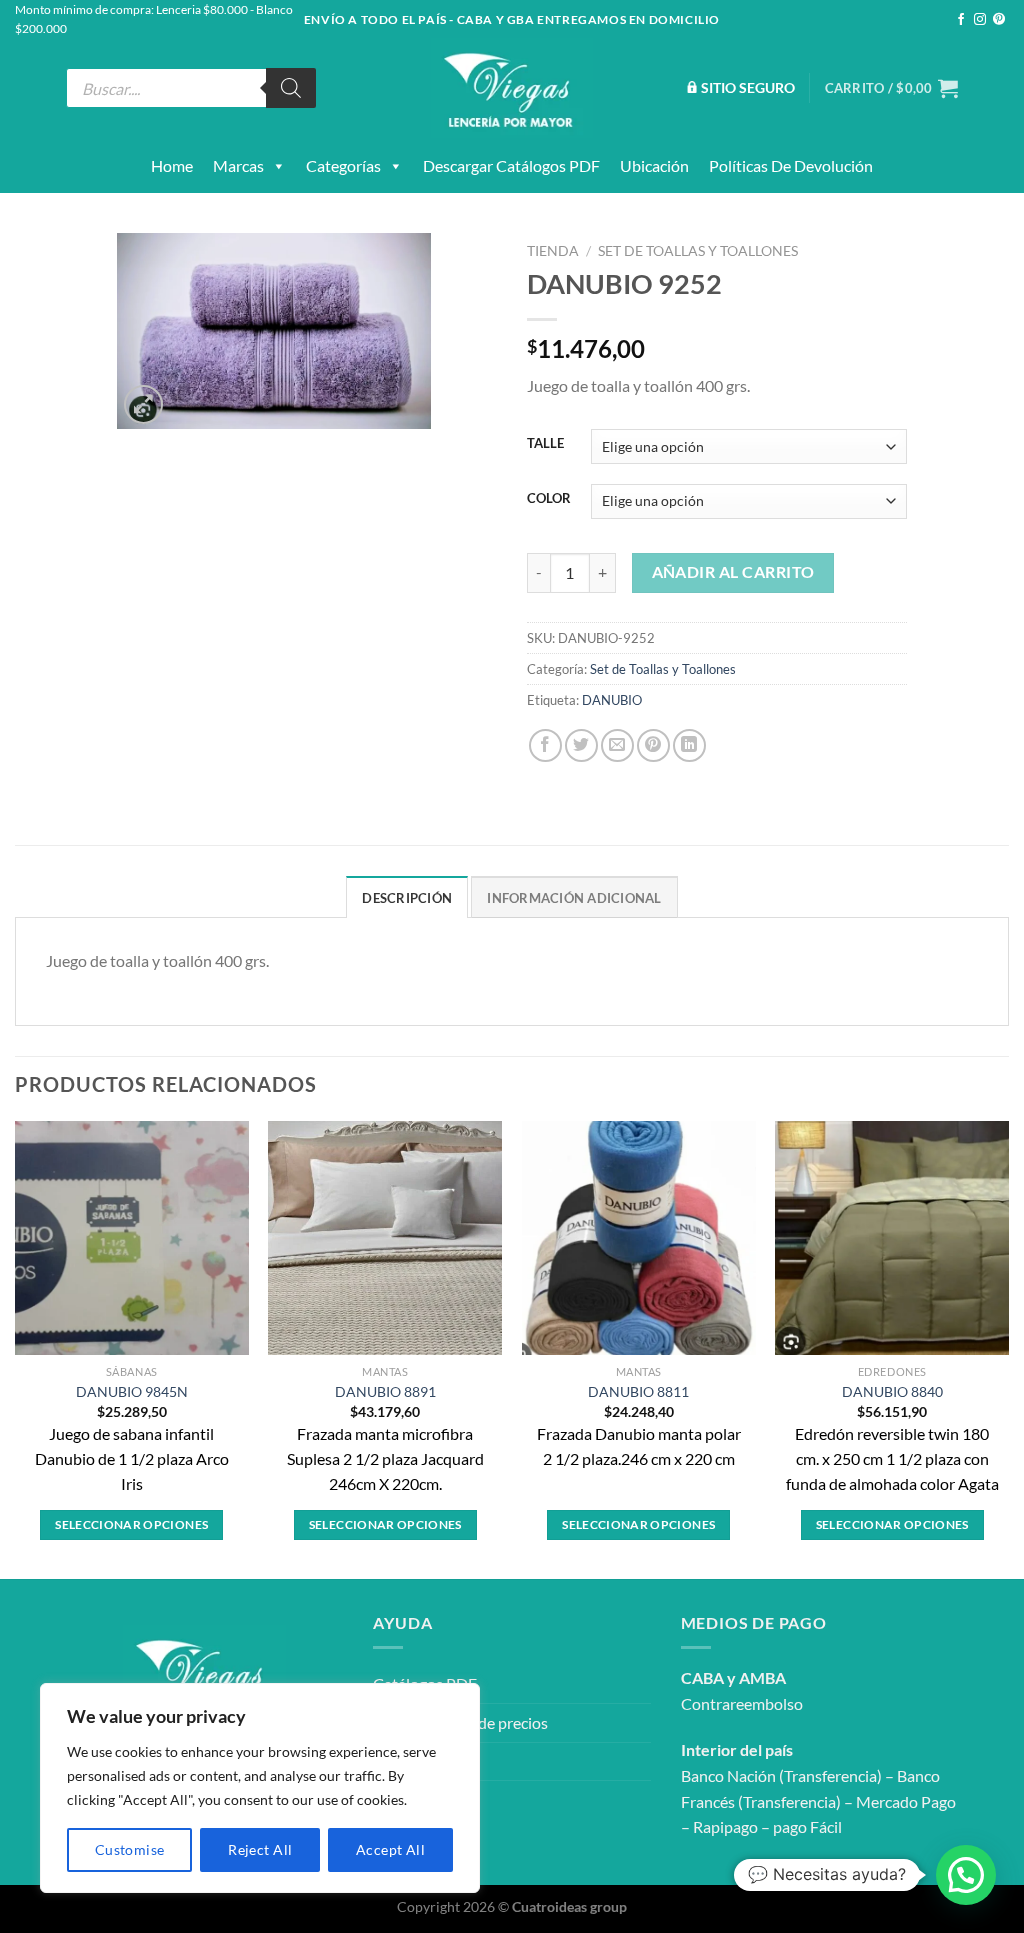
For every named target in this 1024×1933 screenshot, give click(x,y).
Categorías (343, 165)
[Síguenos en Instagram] (980, 20)
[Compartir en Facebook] (545, 745)
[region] (260, 1788)
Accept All (390, 1849)
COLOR (549, 499)
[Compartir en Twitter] (581, 745)
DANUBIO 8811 (638, 1391)
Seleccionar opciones (131, 1524)
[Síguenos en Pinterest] (999, 20)
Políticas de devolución (791, 165)
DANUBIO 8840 (892, 1391)
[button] (966, 1875)
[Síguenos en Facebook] (961, 20)
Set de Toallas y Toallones (698, 251)
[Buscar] (291, 88)
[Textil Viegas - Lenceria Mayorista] (512, 88)
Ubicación (654, 165)
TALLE (545, 444)
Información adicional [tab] (574, 898)
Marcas (238, 165)
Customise (130, 1849)
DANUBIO (612, 700)
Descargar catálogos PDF (511, 165)
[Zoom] (143, 404)
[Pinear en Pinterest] (653, 745)
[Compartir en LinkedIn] (689, 745)
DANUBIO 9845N (132, 1391)
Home (172, 165)
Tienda (553, 251)
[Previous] (16, 1348)
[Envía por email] (617, 745)
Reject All (260, 1849)
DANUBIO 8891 (385, 1391)
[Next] (1008, 1348)
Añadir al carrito (733, 572)
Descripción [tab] (407, 898)
